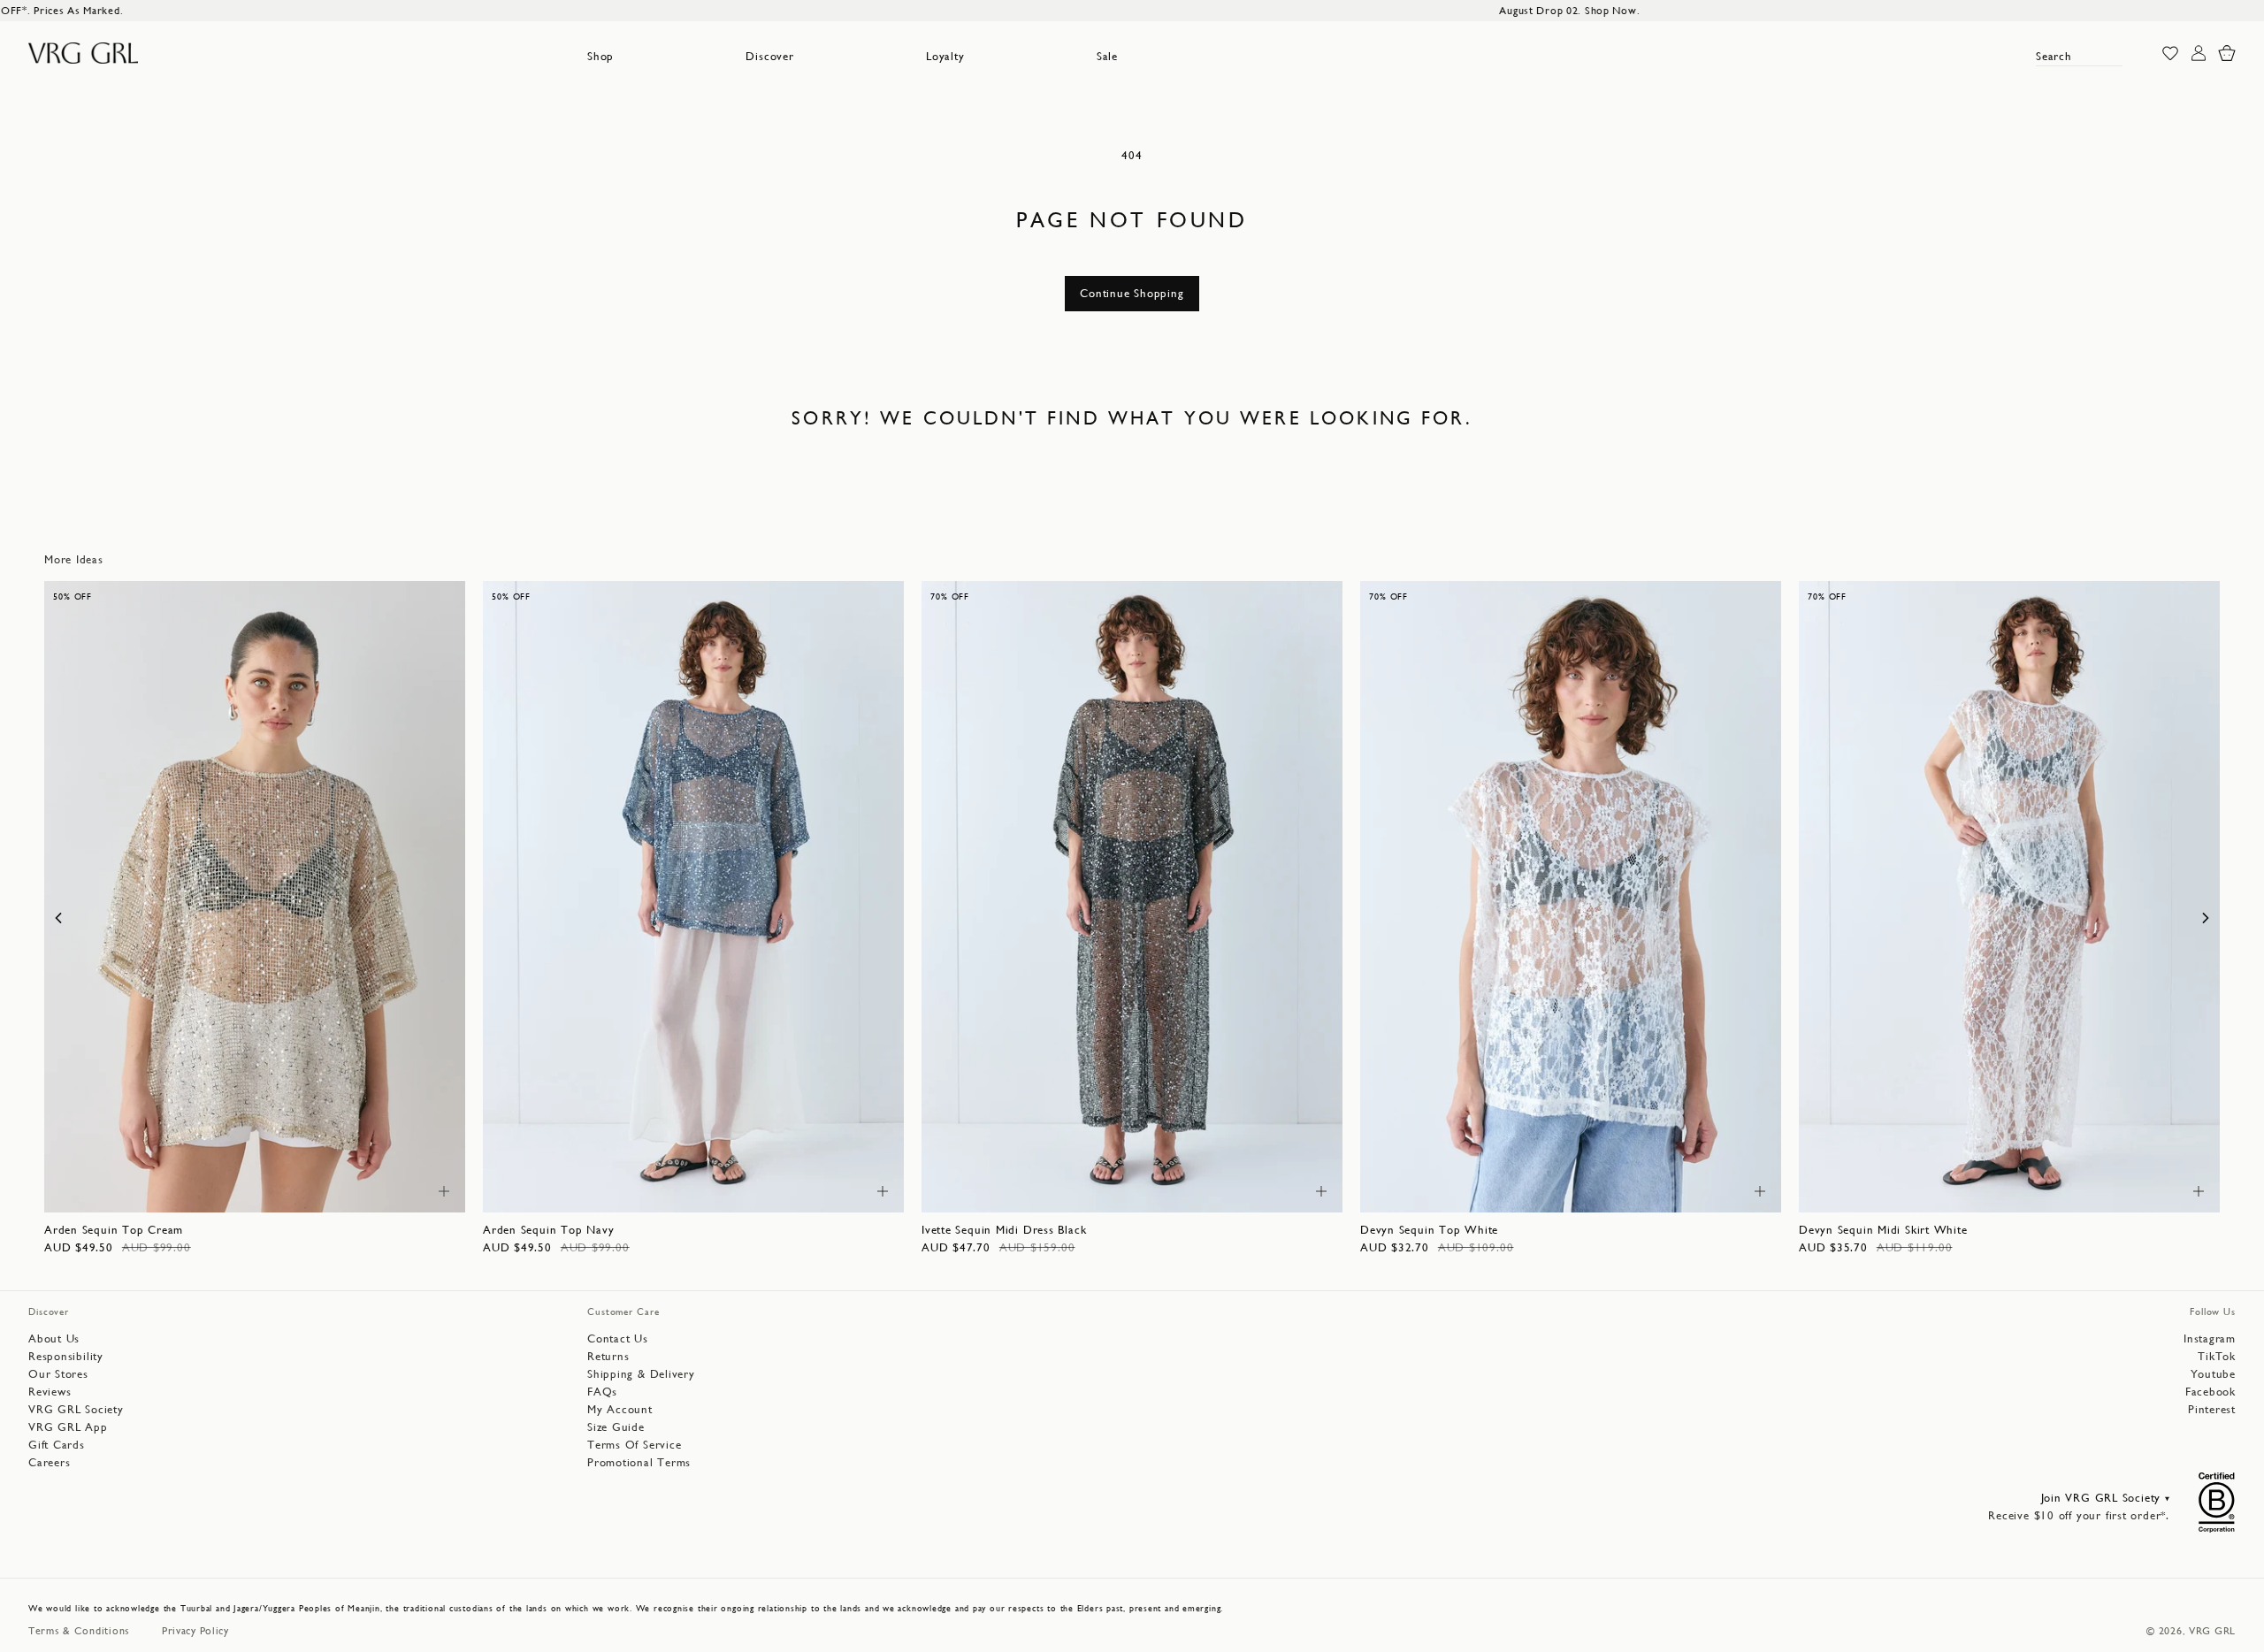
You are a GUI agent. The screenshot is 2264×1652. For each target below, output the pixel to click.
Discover (769, 56)
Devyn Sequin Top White (1429, 1230)
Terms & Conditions (79, 1631)
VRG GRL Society (76, 1409)
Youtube (2213, 1374)
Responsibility (66, 1356)
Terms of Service (634, 1445)
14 (346, 1190)
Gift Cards (57, 1445)
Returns (608, 1356)
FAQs (602, 1392)
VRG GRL (2212, 1631)
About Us (54, 1338)
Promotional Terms (639, 1462)
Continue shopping (1132, 293)
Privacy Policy (195, 1631)
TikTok (2217, 1356)
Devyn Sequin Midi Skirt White (1883, 1230)
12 (295, 1190)
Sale (1107, 56)
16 (1713, 1190)
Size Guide (616, 1427)
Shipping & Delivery (641, 1374)
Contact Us (618, 1338)
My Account (620, 1409)
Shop (600, 56)
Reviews (50, 1392)
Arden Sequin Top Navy (548, 1230)
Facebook (2210, 1392)
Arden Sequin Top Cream (114, 1230)
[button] (600, 57)
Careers (49, 1462)
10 (245, 1190)
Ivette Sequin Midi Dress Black (1004, 1230)
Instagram (2210, 1338)
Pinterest (2212, 1409)
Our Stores (58, 1374)
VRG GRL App (68, 1427)
